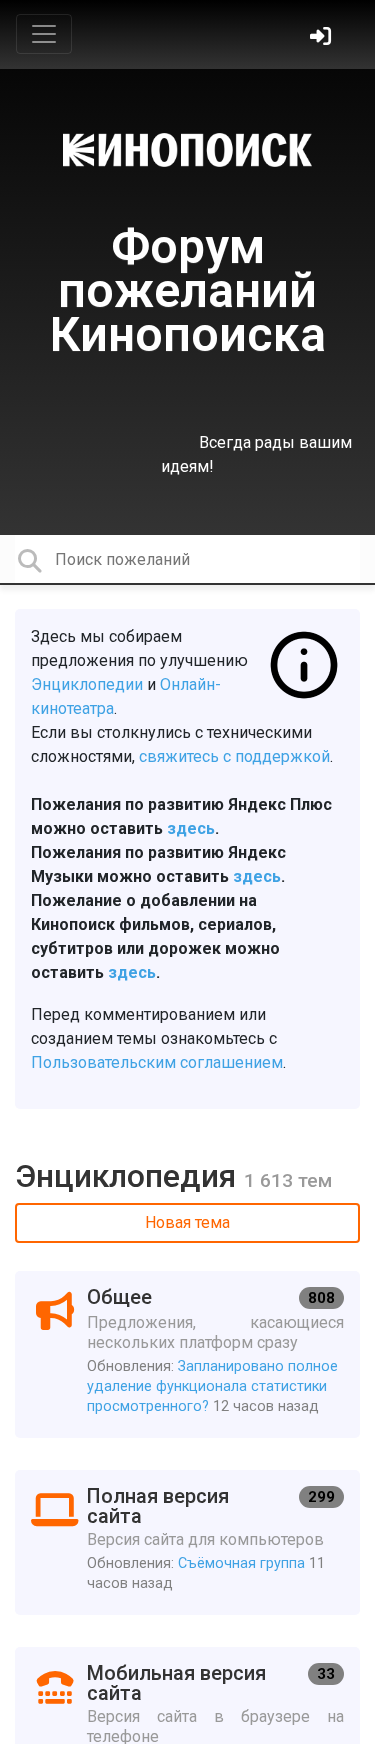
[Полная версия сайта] (187, 1542)
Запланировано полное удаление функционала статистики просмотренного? (212, 1386)
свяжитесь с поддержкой (234, 756)
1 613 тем (288, 1180)
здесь (191, 828)
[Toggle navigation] (44, 34)
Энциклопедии (87, 684)
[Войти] (323, 38)
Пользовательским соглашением (157, 1062)
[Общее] (187, 1354)
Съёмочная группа (241, 1563)
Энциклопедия (129, 1176)
